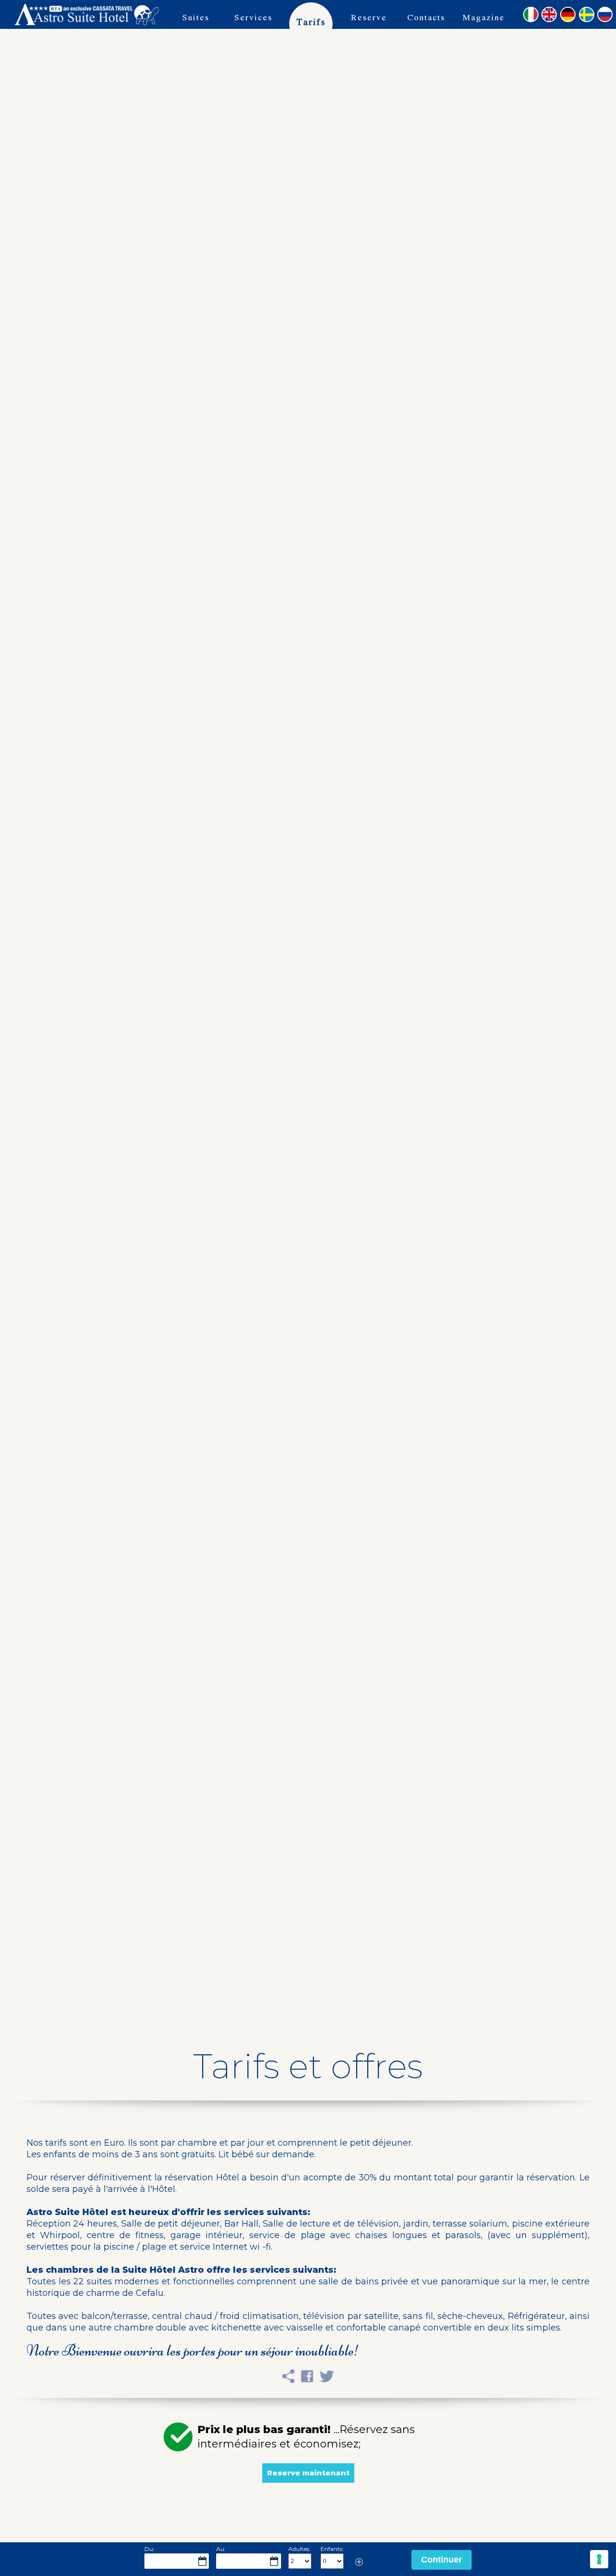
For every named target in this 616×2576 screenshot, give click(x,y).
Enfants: (332, 2549)
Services (253, 17)
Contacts (426, 17)
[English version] (549, 14)
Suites (196, 17)
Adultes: (299, 2549)
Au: (221, 2549)
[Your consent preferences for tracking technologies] (599, 2559)
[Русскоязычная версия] (605, 14)
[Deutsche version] (568, 14)
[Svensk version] (587, 14)
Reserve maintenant (369, 28)
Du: (149, 2549)
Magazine (484, 17)
